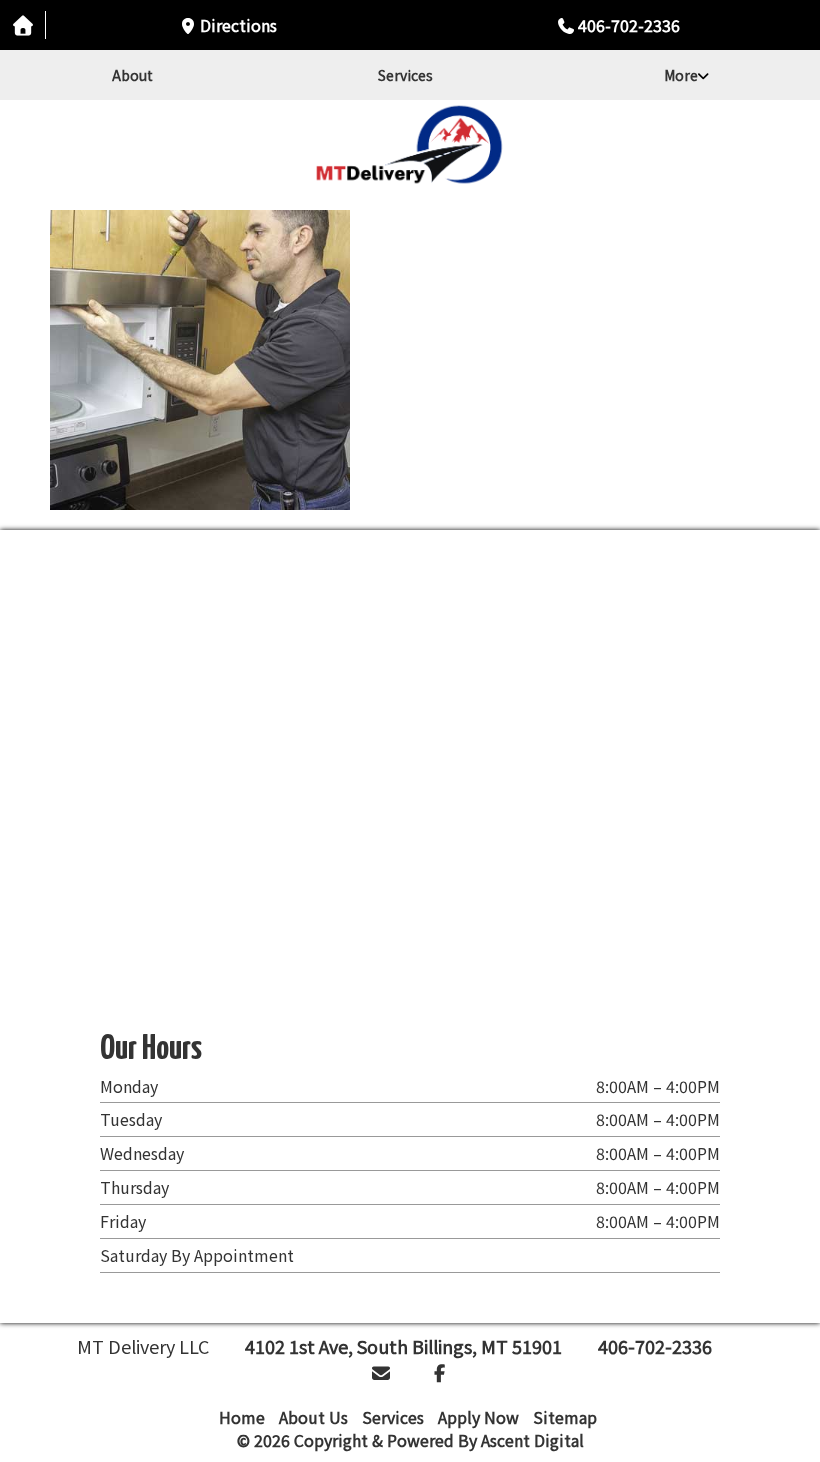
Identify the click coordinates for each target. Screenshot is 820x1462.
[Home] (410, 145)
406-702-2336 (629, 25)
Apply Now (478, 1417)
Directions (238, 25)
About (132, 75)
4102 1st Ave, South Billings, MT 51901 (403, 1346)
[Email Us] (381, 1372)
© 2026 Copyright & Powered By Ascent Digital (410, 1440)
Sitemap (565, 1417)
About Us (313, 1417)
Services (405, 75)
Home (242, 1417)
